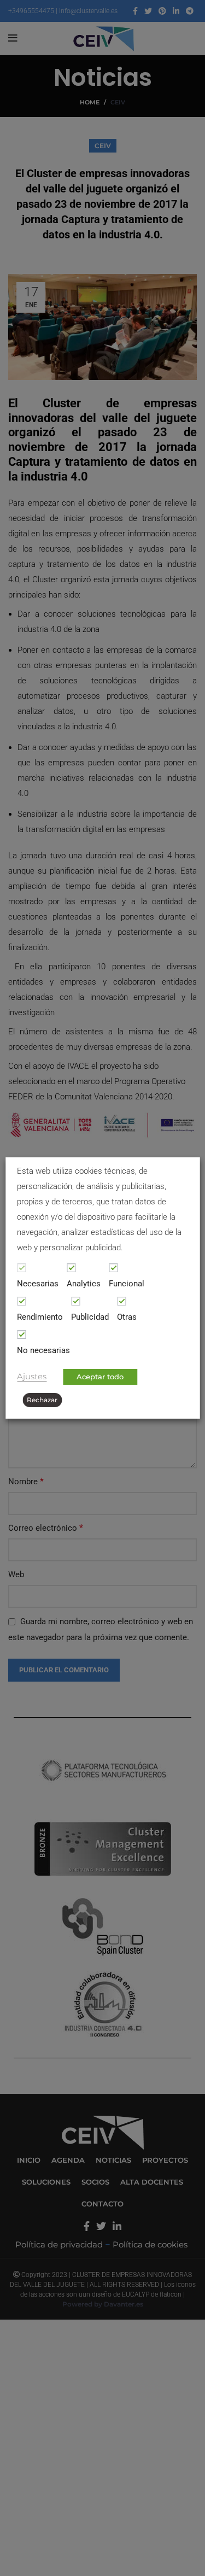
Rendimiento (40, 1317)
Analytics (84, 1284)
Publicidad (90, 1317)
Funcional (127, 1284)
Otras (127, 1317)
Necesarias (38, 1284)
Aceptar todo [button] (100, 1377)
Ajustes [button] (32, 1377)
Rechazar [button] (42, 1400)
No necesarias (43, 1350)
